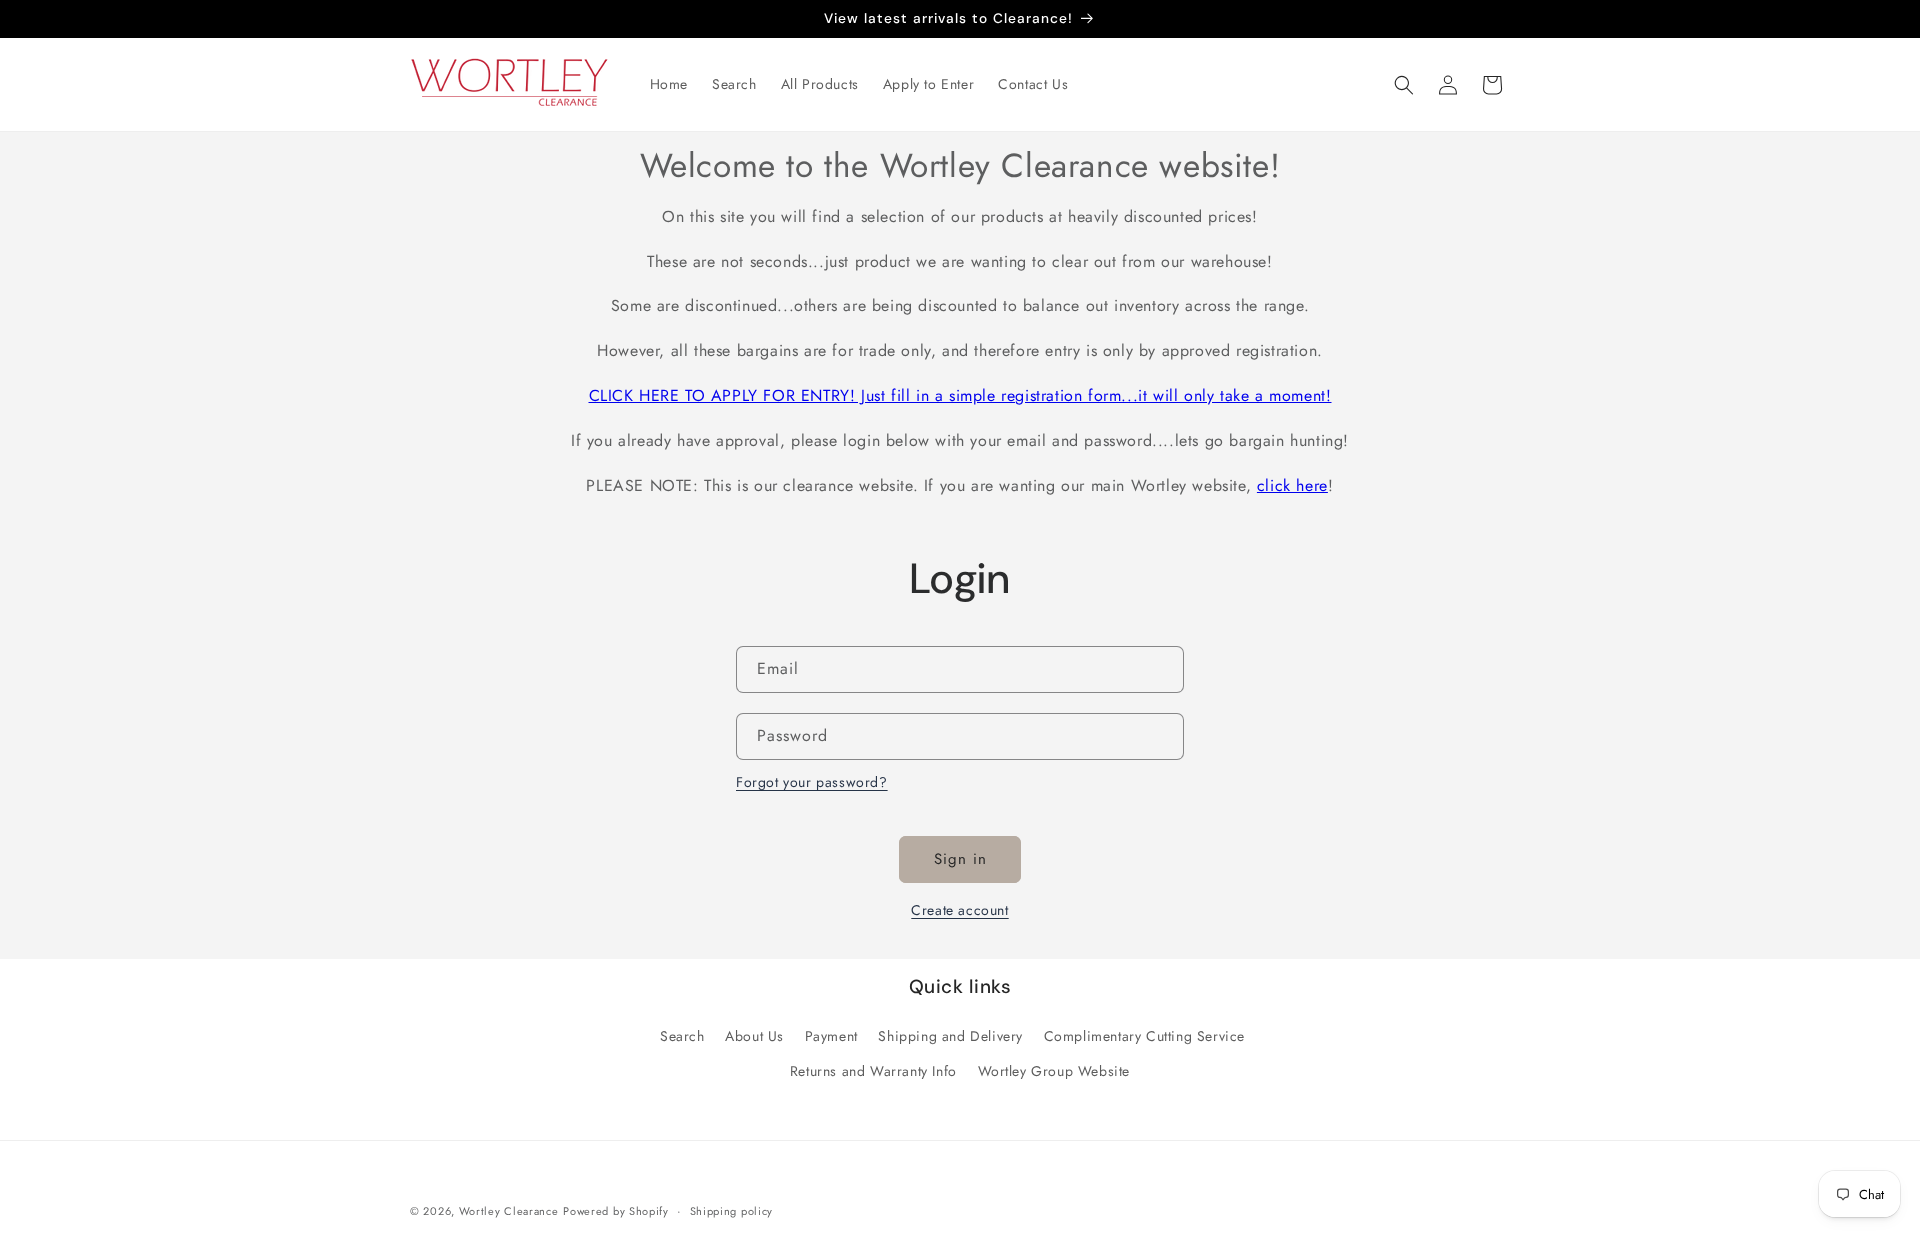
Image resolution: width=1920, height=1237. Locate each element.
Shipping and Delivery (950, 1036)
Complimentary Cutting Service (1144, 1036)
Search (682, 1036)
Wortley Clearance (509, 1211)
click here (1292, 485)
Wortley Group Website (1054, 1071)
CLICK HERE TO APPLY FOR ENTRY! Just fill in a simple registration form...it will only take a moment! (960, 395)
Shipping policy (732, 1210)
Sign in (960, 859)
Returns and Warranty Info (873, 1071)
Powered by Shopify (616, 1211)
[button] (1404, 85)
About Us (754, 1036)
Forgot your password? (812, 782)
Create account (959, 910)
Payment (831, 1036)
